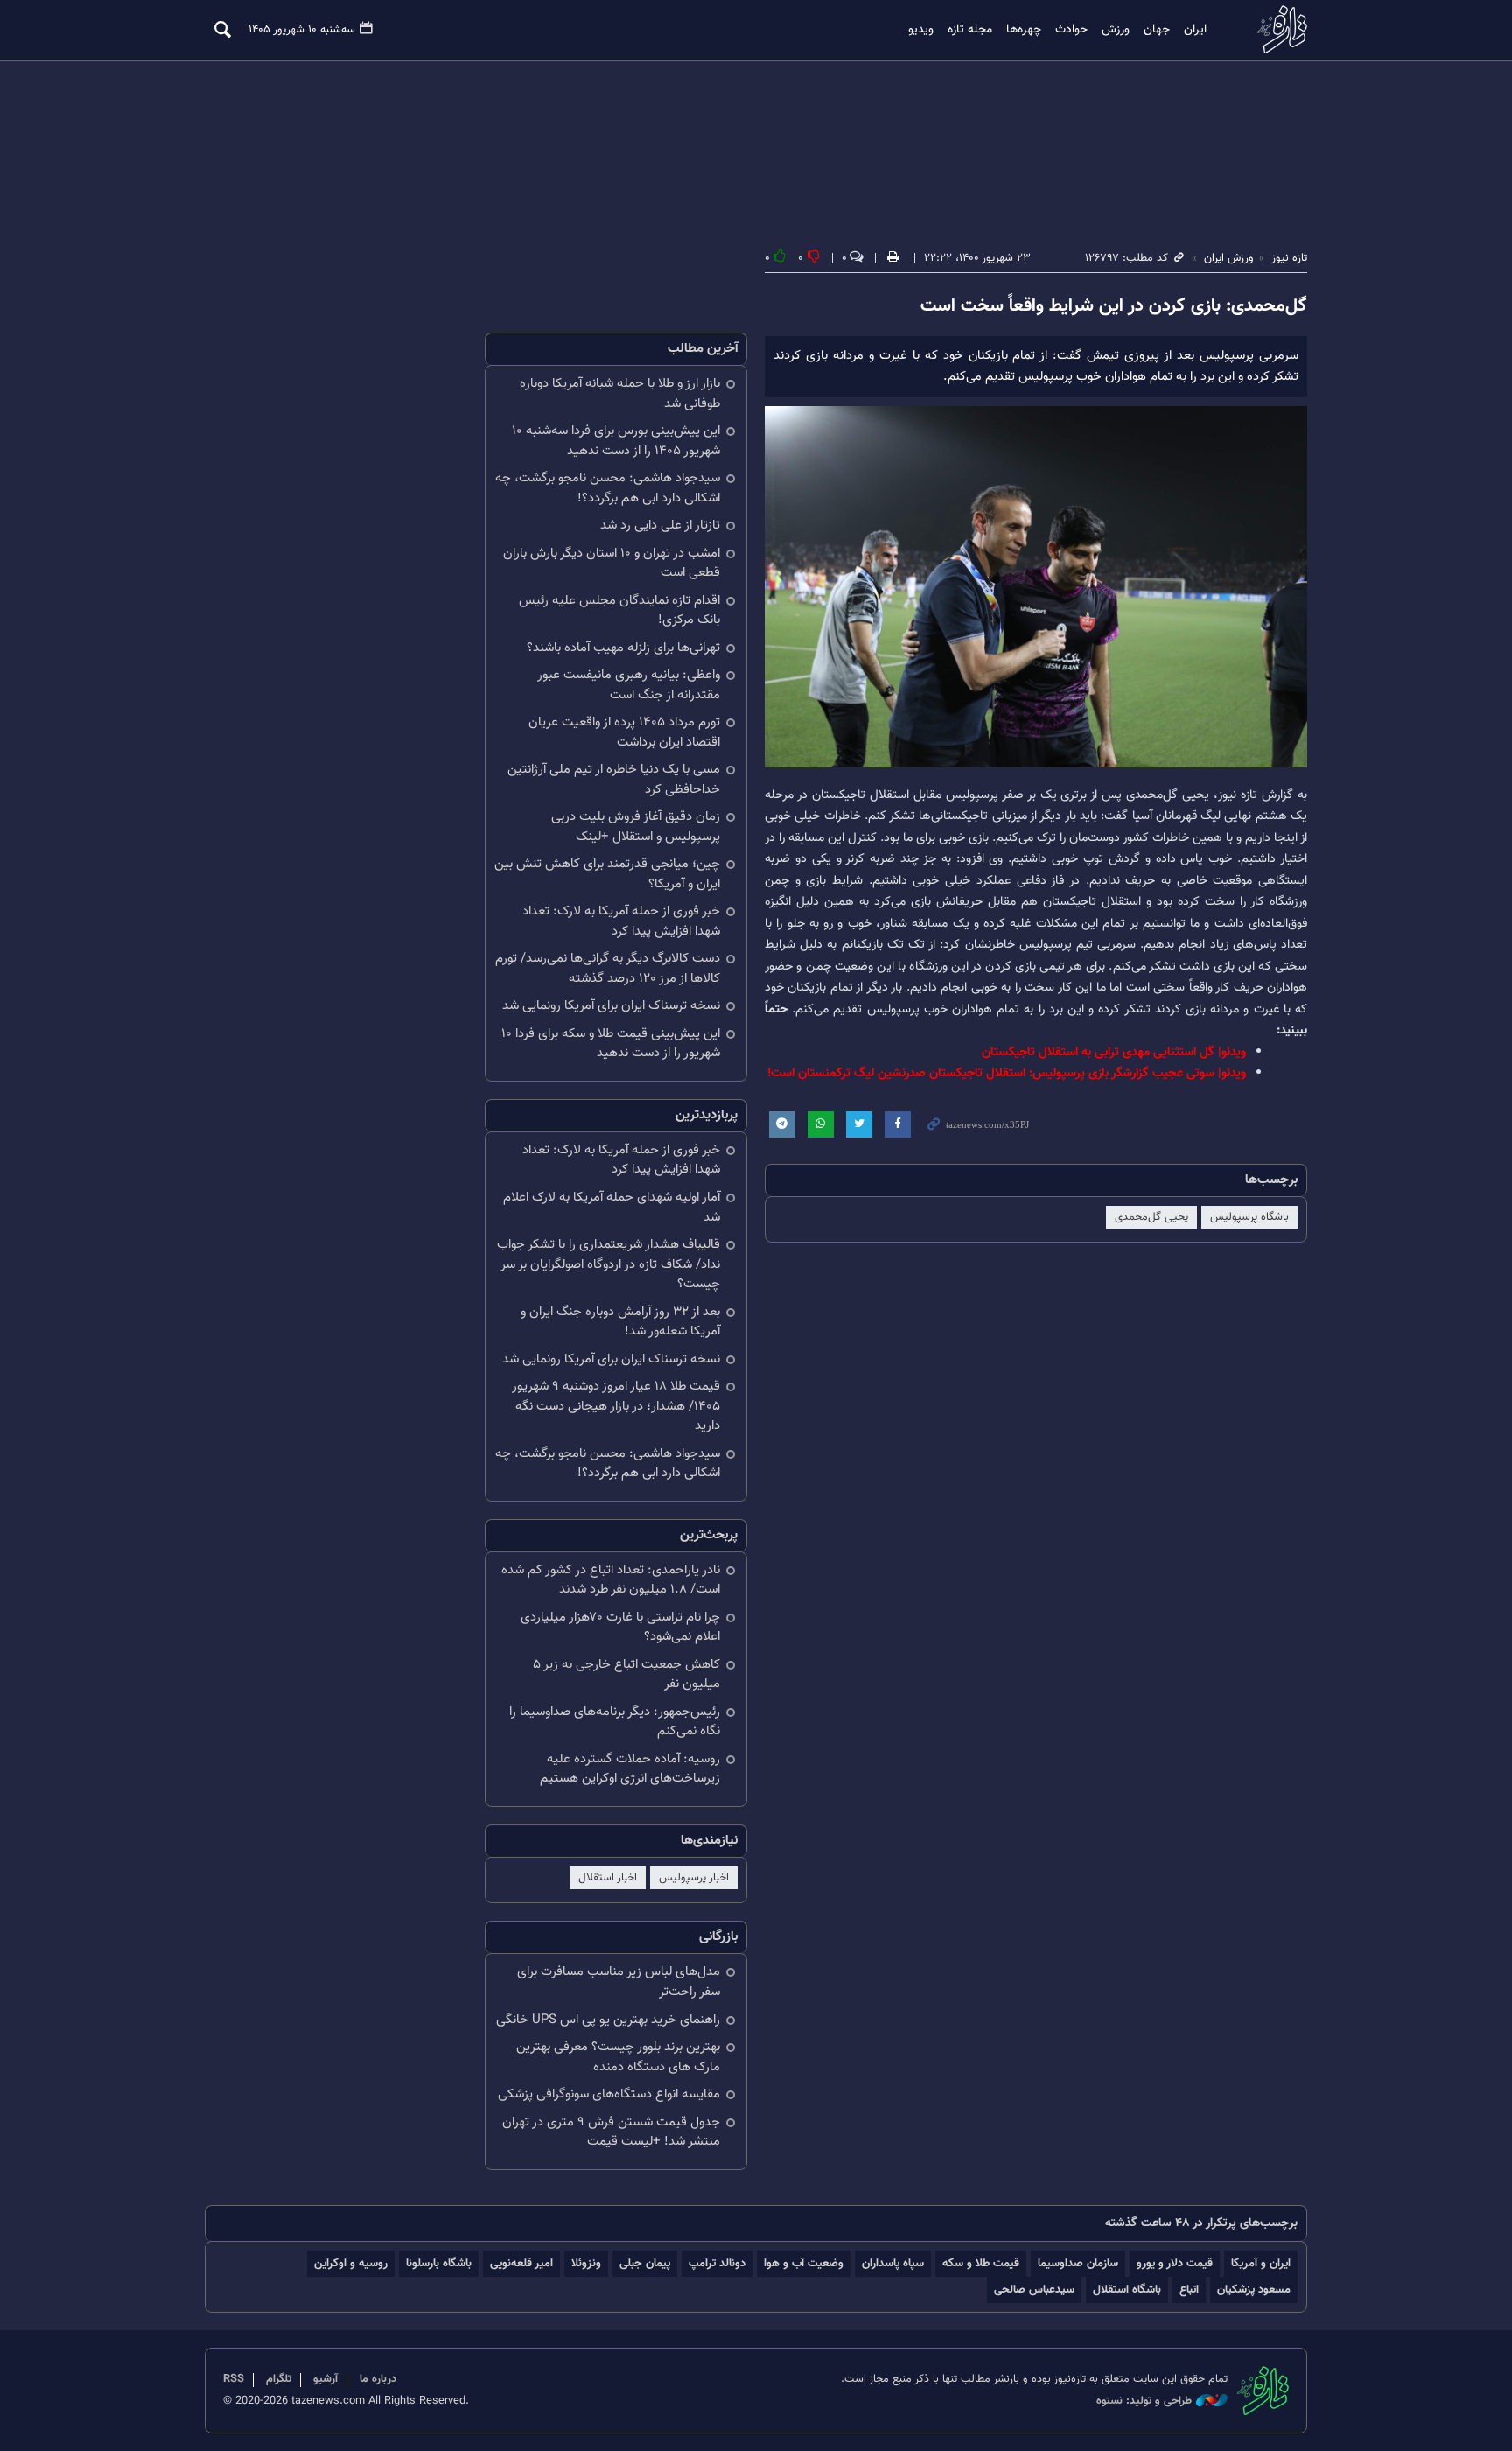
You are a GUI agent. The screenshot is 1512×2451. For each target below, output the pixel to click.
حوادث (1071, 30)
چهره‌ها (1024, 30)
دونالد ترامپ (717, 2263)
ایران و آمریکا (1261, 2263)
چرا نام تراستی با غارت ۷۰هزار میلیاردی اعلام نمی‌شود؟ (620, 1628)
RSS (234, 2379)
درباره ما (378, 2379)
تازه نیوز (1277, 29)
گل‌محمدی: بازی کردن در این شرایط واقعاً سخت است (1114, 306)
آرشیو (325, 2379)
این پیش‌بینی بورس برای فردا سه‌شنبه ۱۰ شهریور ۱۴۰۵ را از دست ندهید (616, 441)
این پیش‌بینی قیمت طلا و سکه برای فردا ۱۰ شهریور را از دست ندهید (611, 1044)
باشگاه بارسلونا (439, 2263)
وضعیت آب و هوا (804, 2263)
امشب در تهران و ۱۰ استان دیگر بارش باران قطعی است (612, 564)
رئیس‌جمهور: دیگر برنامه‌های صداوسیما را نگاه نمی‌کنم (615, 1722)
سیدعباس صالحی (1034, 2290)
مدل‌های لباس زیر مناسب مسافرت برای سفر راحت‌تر (619, 1982)
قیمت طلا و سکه (981, 2263)
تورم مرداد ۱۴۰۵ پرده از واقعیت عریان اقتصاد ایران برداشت (624, 732)
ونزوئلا (586, 2263)
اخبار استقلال (608, 1878)
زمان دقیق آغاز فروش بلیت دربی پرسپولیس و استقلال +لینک (636, 827)
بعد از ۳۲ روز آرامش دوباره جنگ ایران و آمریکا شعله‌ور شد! (620, 1322)
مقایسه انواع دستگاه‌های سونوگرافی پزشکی (609, 2094)
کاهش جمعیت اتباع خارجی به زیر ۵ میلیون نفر (626, 1675)
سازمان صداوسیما (1078, 2263)
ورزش (1116, 30)
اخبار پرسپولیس (694, 1878)
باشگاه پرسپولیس (1249, 1217)
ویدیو (921, 30)
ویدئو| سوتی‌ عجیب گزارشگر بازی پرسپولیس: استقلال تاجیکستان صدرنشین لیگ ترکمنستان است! (1007, 1073)
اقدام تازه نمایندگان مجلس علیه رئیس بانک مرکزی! (619, 611)
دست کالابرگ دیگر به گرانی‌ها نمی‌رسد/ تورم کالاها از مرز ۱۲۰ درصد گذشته (608, 969)
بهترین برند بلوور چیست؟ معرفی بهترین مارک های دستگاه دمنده (618, 2057)
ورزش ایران (1229, 258)
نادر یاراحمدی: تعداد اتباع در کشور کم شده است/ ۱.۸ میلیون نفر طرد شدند (611, 1580)
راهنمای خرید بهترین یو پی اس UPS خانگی (608, 2020)
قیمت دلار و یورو (1175, 2263)
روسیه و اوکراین (351, 2263)
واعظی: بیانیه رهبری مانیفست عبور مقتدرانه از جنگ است (629, 685)
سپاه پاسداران (893, 2263)
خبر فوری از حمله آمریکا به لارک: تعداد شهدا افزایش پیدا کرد (621, 921)
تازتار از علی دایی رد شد (660, 525)
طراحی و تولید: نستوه (1144, 2402)
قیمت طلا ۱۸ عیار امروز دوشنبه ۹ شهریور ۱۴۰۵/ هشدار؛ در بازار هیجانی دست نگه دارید (616, 1406)
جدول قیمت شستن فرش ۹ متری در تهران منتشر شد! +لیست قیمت (611, 2132)
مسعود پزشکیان (1254, 2290)
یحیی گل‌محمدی (1151, 1217)
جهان (1157, 30)
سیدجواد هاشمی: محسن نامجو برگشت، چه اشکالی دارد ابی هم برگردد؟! (608, 488)
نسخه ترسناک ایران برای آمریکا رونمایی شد (611, 1006)
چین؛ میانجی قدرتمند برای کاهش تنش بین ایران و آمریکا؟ (607, 874)
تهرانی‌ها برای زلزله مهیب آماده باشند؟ (623, 648)
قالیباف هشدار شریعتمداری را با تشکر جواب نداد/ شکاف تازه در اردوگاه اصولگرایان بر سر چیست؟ (609, 1264)
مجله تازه (970, 30)
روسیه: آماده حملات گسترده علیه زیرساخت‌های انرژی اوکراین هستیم (630, 1769)
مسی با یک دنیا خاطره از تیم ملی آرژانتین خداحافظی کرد (614, 780)
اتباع (1189, 2290)
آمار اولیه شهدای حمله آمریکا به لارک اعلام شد (612, 1208)
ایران (1195, 30)
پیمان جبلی (645, 2263)
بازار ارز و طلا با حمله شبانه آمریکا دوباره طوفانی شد (620, 394)
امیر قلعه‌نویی (521, 2263)
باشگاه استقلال (1127, 2290)
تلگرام (279, 2379)
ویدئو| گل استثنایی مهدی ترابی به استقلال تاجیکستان (1114, 1052)
